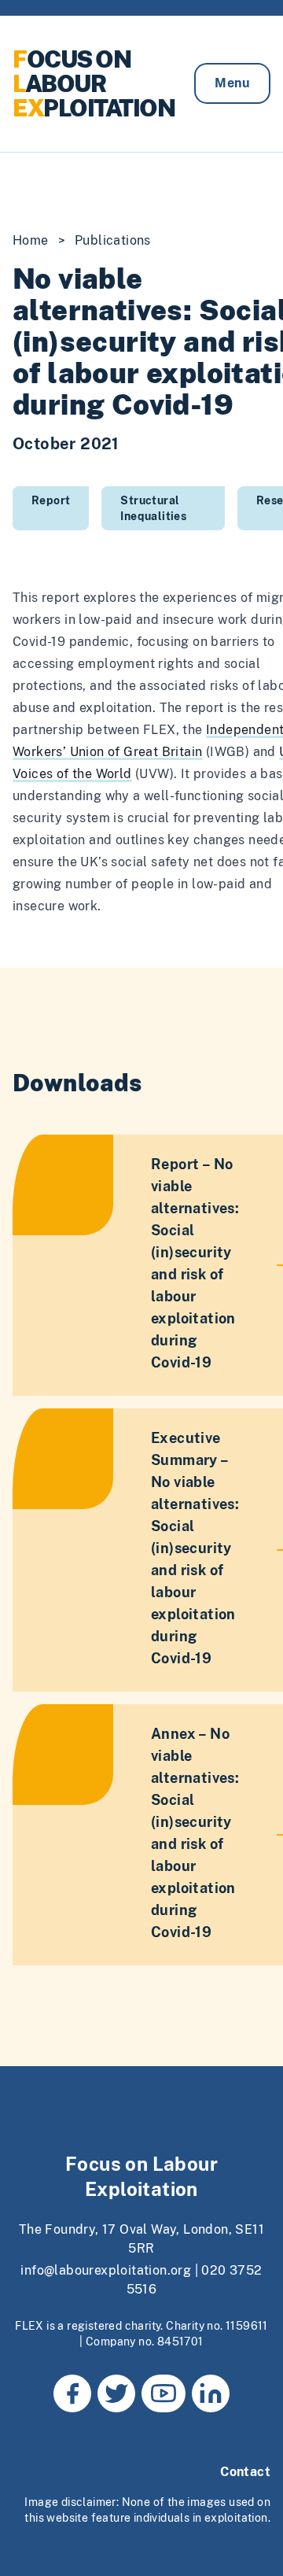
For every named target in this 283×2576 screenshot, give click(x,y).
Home (31, 240)
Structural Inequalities (153, 508)
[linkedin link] (211, 2393)
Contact (245, 2472)
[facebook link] (72, 2393)
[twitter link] (116, 2393)
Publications (113, 240)
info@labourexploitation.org (106, 2270)
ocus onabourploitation (94, 83)
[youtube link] (164, 2393)
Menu (232, 83)
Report (51, 500)
